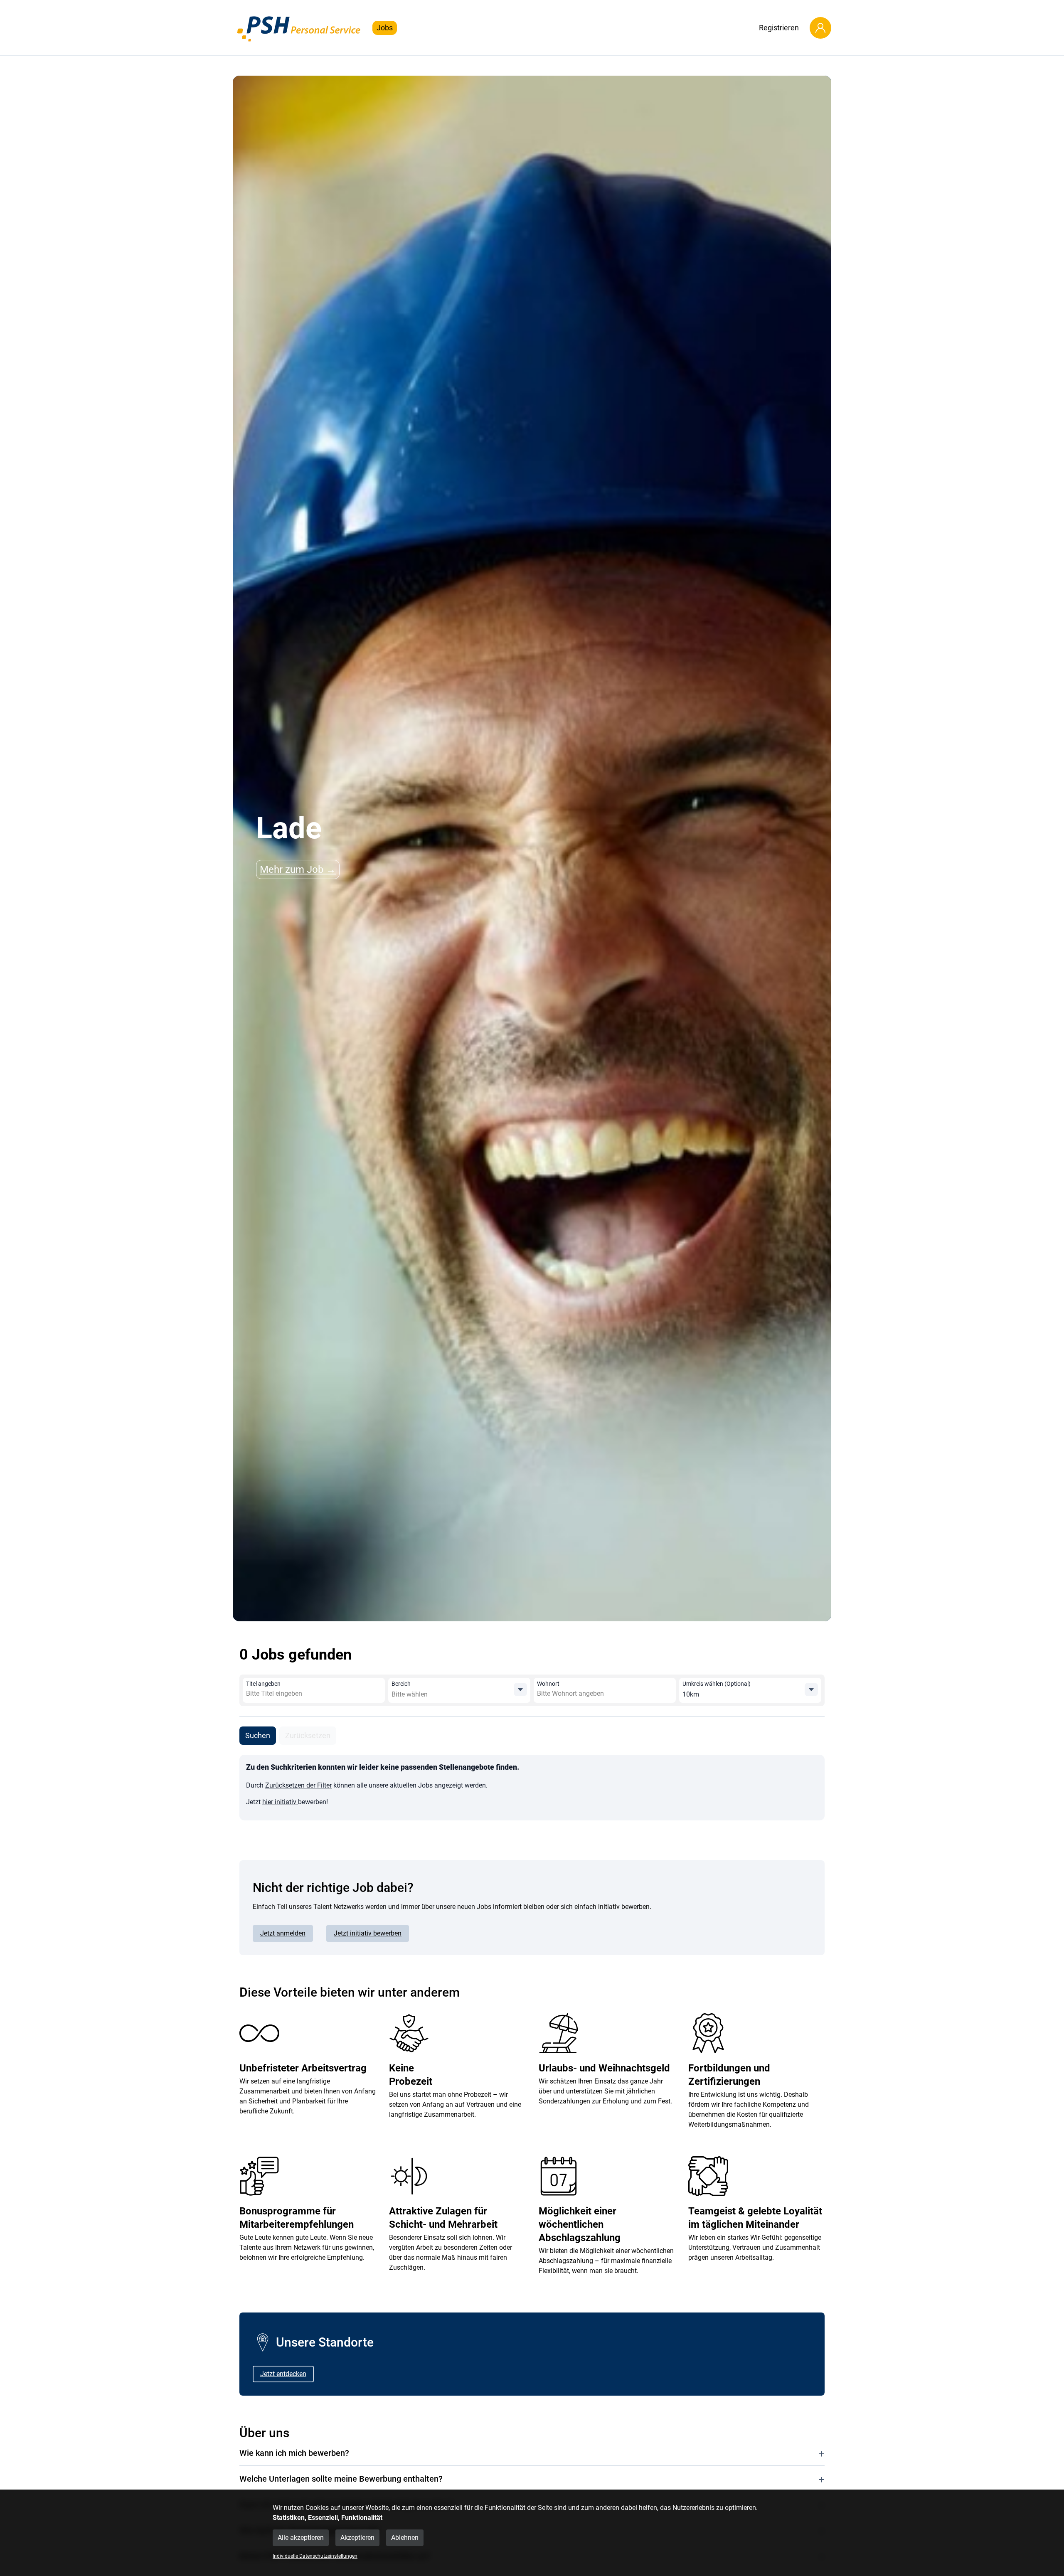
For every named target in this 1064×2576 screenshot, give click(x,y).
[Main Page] (299, 28)
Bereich (401, 1684)
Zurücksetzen (308, 1735)
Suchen (258, 1735)
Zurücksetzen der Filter (298, 1785)
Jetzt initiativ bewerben (368, 1933)
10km (691, 1694)
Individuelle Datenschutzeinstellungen (315, 2556)
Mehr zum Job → (298, 869)
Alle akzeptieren (301, 2538)
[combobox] (306, 1694)
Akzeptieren (357, 2538)
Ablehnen (405, 2538)
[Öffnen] (520, 1689)
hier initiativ (280, 1802)
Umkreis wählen (717, 1684)
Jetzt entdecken (283, 2374)
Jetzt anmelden (283, 1933)
